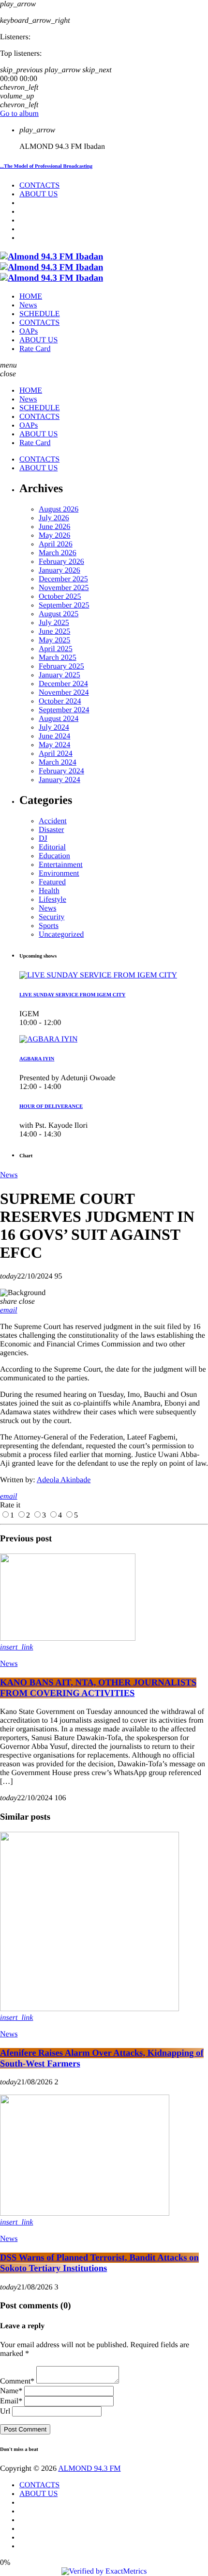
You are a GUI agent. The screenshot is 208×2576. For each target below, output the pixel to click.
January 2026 (59, 570)
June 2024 (54, 736)
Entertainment (61, 865)
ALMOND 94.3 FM (89, 2469)
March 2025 (58, 658)
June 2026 (54, 527)
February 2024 (61, 771)
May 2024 (54, 745)
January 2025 (59, 675)
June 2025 (54, 632)
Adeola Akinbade (64, 1480)
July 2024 (54, 728)
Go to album (19, 114)
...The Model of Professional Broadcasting (46, 166)
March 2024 (58, 762)
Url (5, 2411)
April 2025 (56, 649)
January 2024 (59, 780)
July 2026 (54, 518)
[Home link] (52, 267)
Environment (59, 873)
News (47, 908)
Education (54, 856)
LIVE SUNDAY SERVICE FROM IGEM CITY (73, 995)
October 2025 (60, 597)
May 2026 (54, 536)
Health (49, 891)
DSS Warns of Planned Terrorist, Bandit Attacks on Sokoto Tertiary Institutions (99, 2263)
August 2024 (59, 719)
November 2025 (64, 588)
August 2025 (59, 614)
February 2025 (61, 666)
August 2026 (59, 509)
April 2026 (56, 544)
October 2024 (60, 701)
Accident (53, 821)
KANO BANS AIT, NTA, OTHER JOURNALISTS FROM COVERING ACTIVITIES (98, 1688)
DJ (43, 839)
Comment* (17, 2381)
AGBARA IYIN (37, 1059)
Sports (49, 926)
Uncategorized (61, 935)
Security (52, 917)
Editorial (52, 847)
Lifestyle (52, 900)
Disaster (51, 830)
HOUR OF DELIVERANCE (51, 1106)
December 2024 (63, 684)
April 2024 (56, 754)
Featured (52, 882)
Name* (11, 2391)
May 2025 (54, 640)
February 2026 (61, 562)
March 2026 (58, 553)
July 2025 (54, 623)
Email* (11, 2401)
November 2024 (64, 693)
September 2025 (64, 605)
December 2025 (63, 579)
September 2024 (64, 710)
